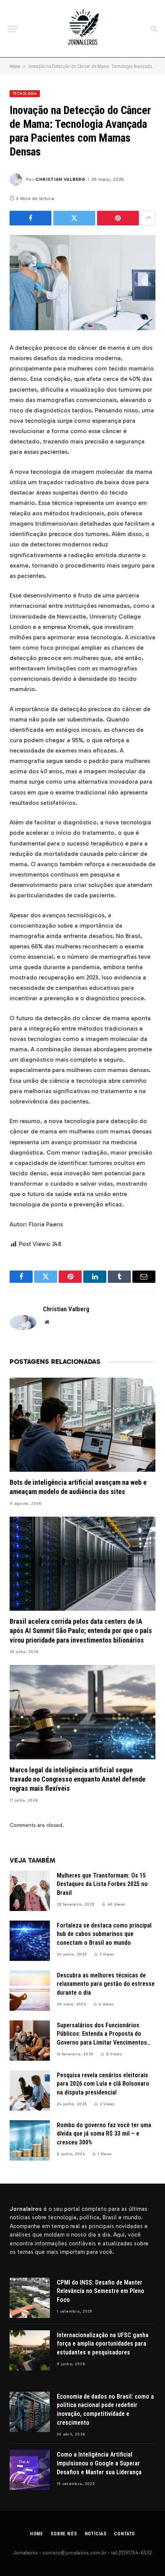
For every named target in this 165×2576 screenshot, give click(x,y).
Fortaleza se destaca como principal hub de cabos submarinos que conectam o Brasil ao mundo (104, 1934)
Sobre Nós (64, 2534)
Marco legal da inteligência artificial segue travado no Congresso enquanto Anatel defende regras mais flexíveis (78, 1779)
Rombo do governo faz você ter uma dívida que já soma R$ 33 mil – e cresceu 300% (104, 2134)
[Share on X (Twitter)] (74, 218)
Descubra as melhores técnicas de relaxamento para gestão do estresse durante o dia (106, 1984)
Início (15, 66)
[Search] (153, 29)
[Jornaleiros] (82, 29)
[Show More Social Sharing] (148, 218)
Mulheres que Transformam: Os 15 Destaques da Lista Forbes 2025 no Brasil (102, 1884)
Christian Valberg (60, 179)
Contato (125, 2534)
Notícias (96, 2534)
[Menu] (13, 29)
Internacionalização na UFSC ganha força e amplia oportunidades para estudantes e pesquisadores (103, 2344)
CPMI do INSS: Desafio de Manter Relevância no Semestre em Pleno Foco (101, 2291)
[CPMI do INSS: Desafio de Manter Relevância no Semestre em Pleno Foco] (30, 2298)
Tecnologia (25, 94)
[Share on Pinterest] (118, 218)
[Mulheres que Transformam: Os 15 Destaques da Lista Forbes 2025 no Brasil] (30, 1891)
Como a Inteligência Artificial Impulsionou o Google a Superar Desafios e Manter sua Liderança (99, 2463)
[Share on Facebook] (31, 218)
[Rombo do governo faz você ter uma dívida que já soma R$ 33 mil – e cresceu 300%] (30, 2140)
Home (36, 2534)
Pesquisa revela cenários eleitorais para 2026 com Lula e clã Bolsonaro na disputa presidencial (103, 2084)
